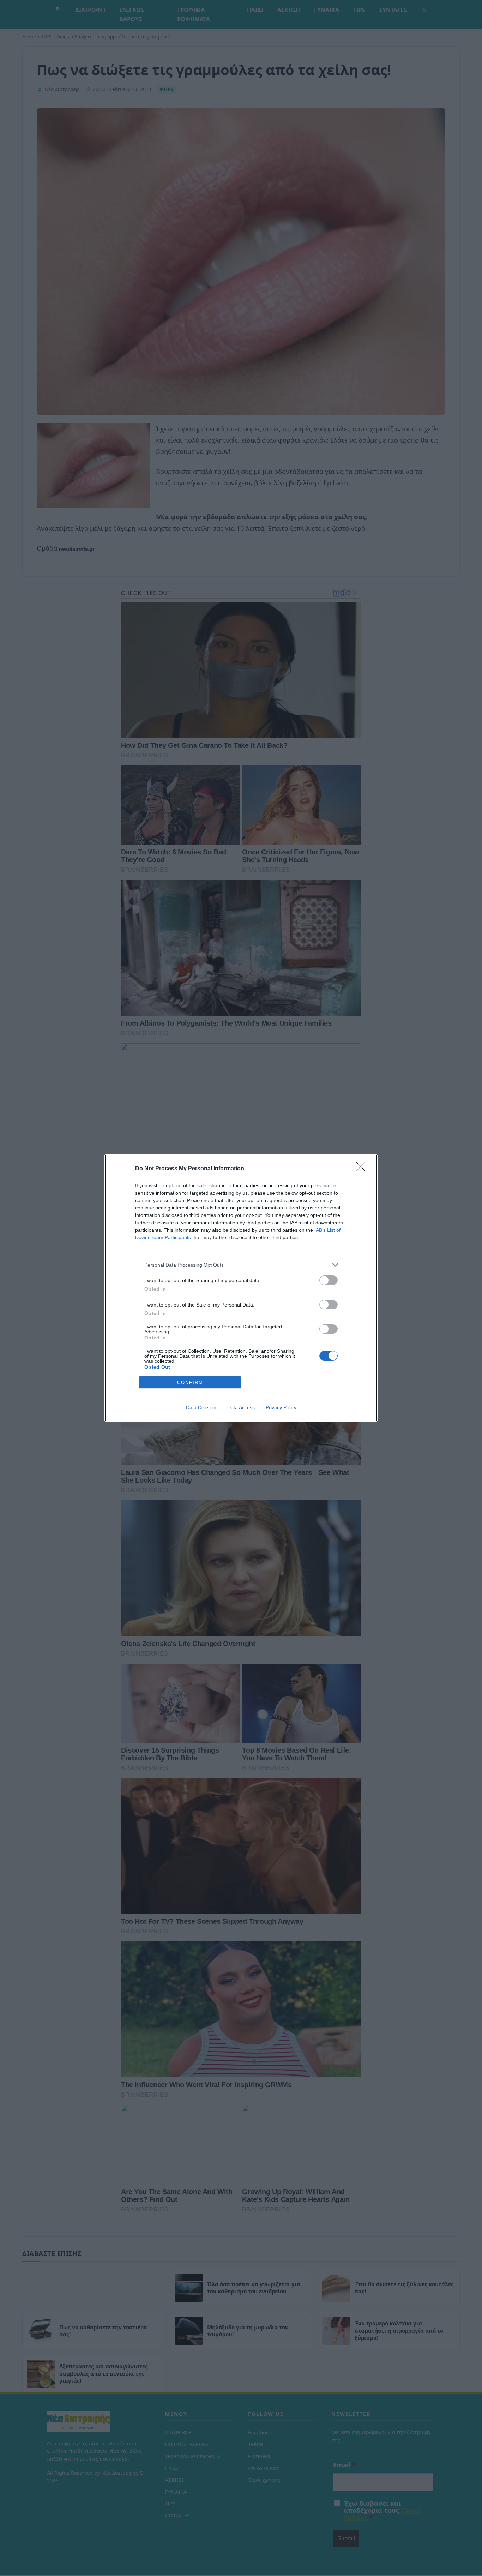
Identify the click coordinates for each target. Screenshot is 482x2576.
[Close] (363, 1169)
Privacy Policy (281, 1407)
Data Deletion (201, 1407)
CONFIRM (190, 1383)
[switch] (329, 1280)
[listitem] (241, 1265)
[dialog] (241, 1288)
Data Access (241, 1407)
